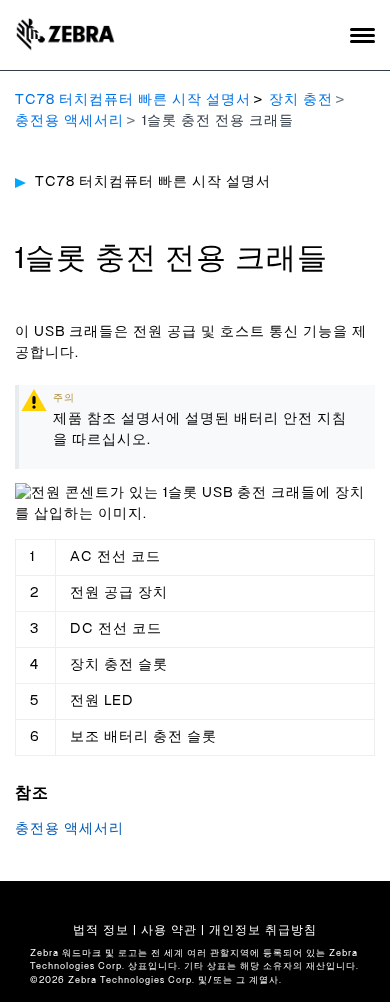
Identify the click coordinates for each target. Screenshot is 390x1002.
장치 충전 (301, 100)
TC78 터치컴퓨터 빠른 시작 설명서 (133, 100)
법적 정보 (101, 930)
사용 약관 (169, 930)
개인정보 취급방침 (263, 930)
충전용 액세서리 (69, 121)
